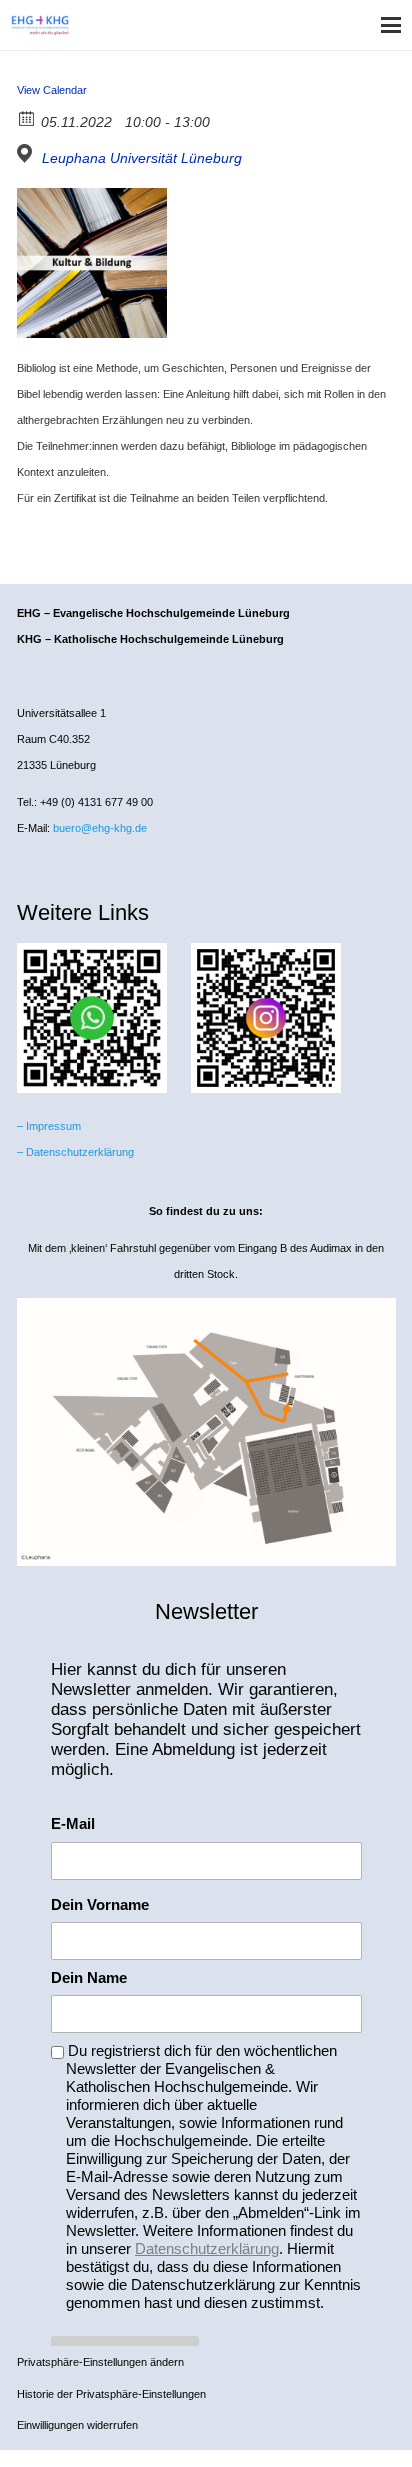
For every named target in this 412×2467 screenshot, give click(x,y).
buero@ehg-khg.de (100, 828)
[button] (391, 25)
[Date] (27, 117)
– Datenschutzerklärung (75, 1152)
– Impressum (49, 1126)
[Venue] (27, 153)
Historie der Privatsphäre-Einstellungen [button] (111, 2394)
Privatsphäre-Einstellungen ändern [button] (100, 2362)
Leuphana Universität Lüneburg (142, 158)
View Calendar (52, 90)
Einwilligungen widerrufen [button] (77, 2425)
